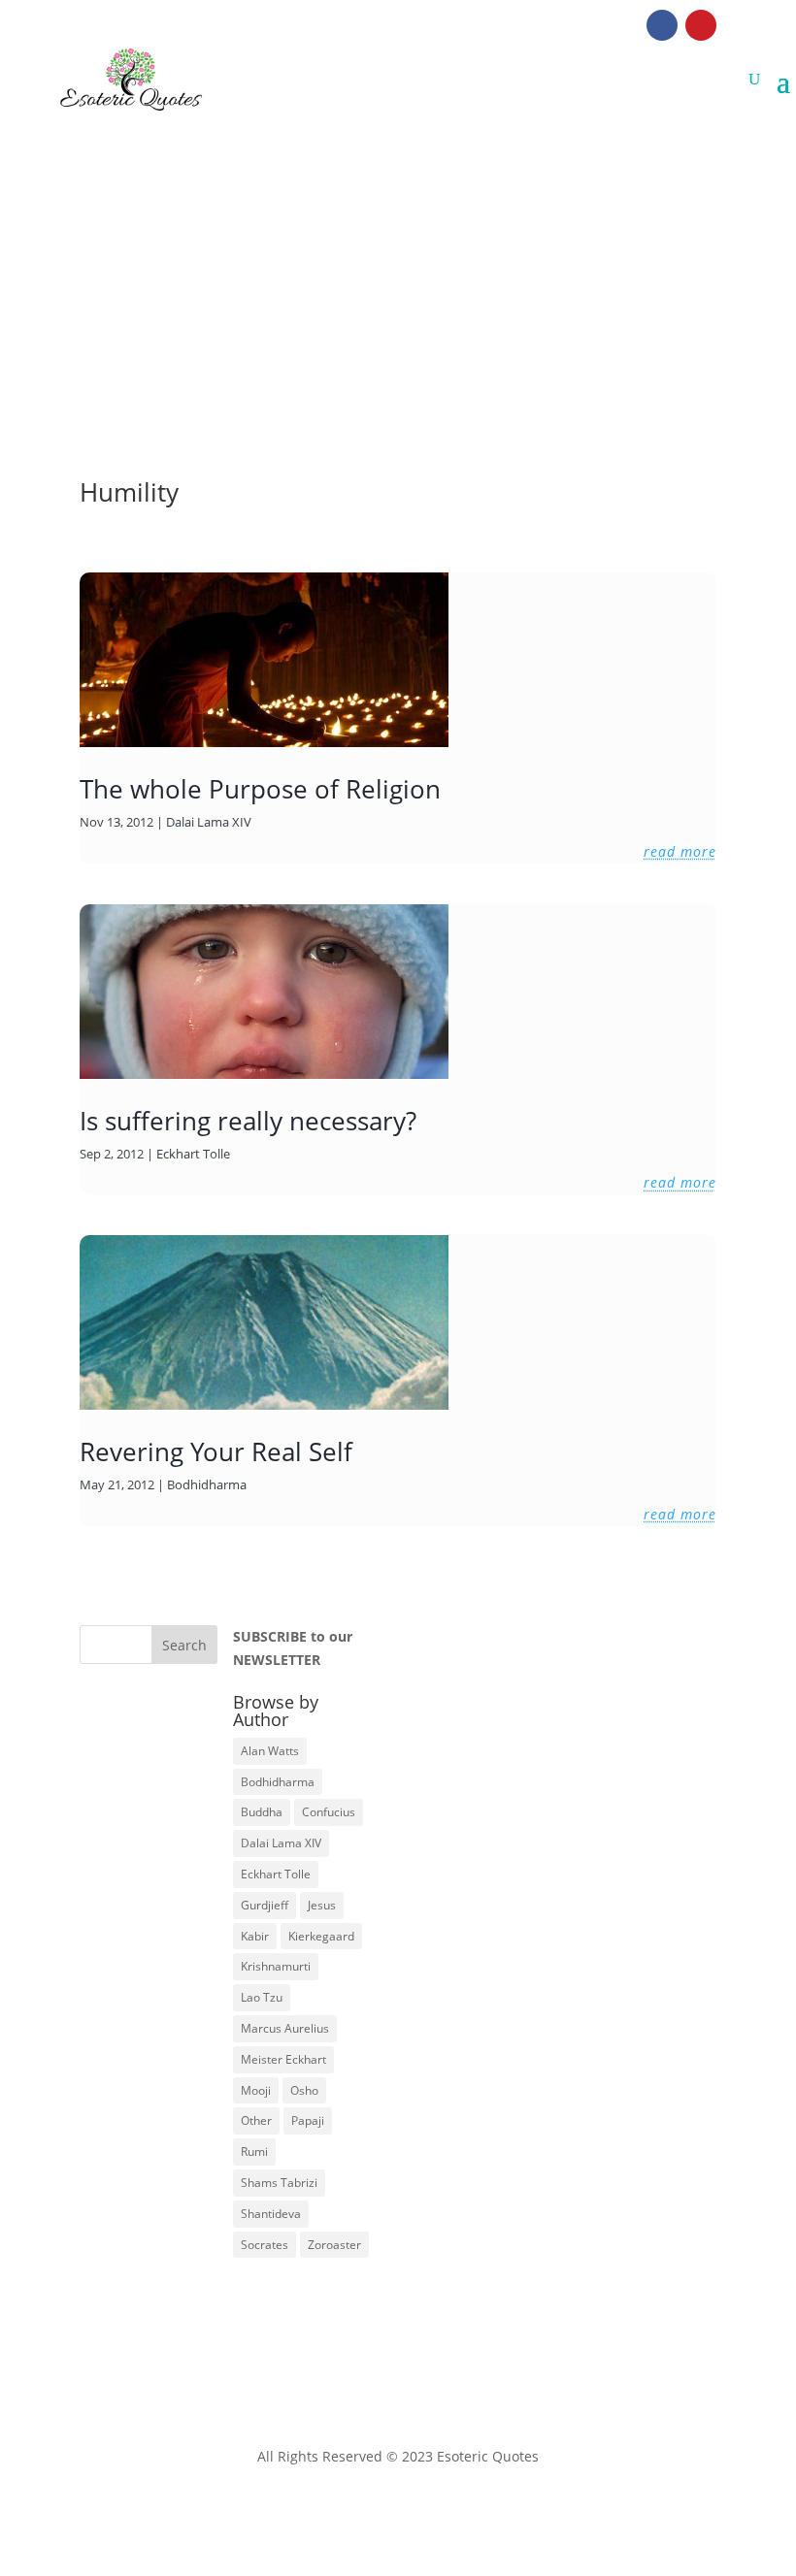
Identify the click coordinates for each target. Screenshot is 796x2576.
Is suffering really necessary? (248, 1121)
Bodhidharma (207, 1484)
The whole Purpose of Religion (260, 789)
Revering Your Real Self (216, 1451)
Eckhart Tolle (193, 1154)
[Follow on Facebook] (662, 25)
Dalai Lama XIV (209, 822)
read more (680, 851)
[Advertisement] (398, 256)
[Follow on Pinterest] (701, 25)
